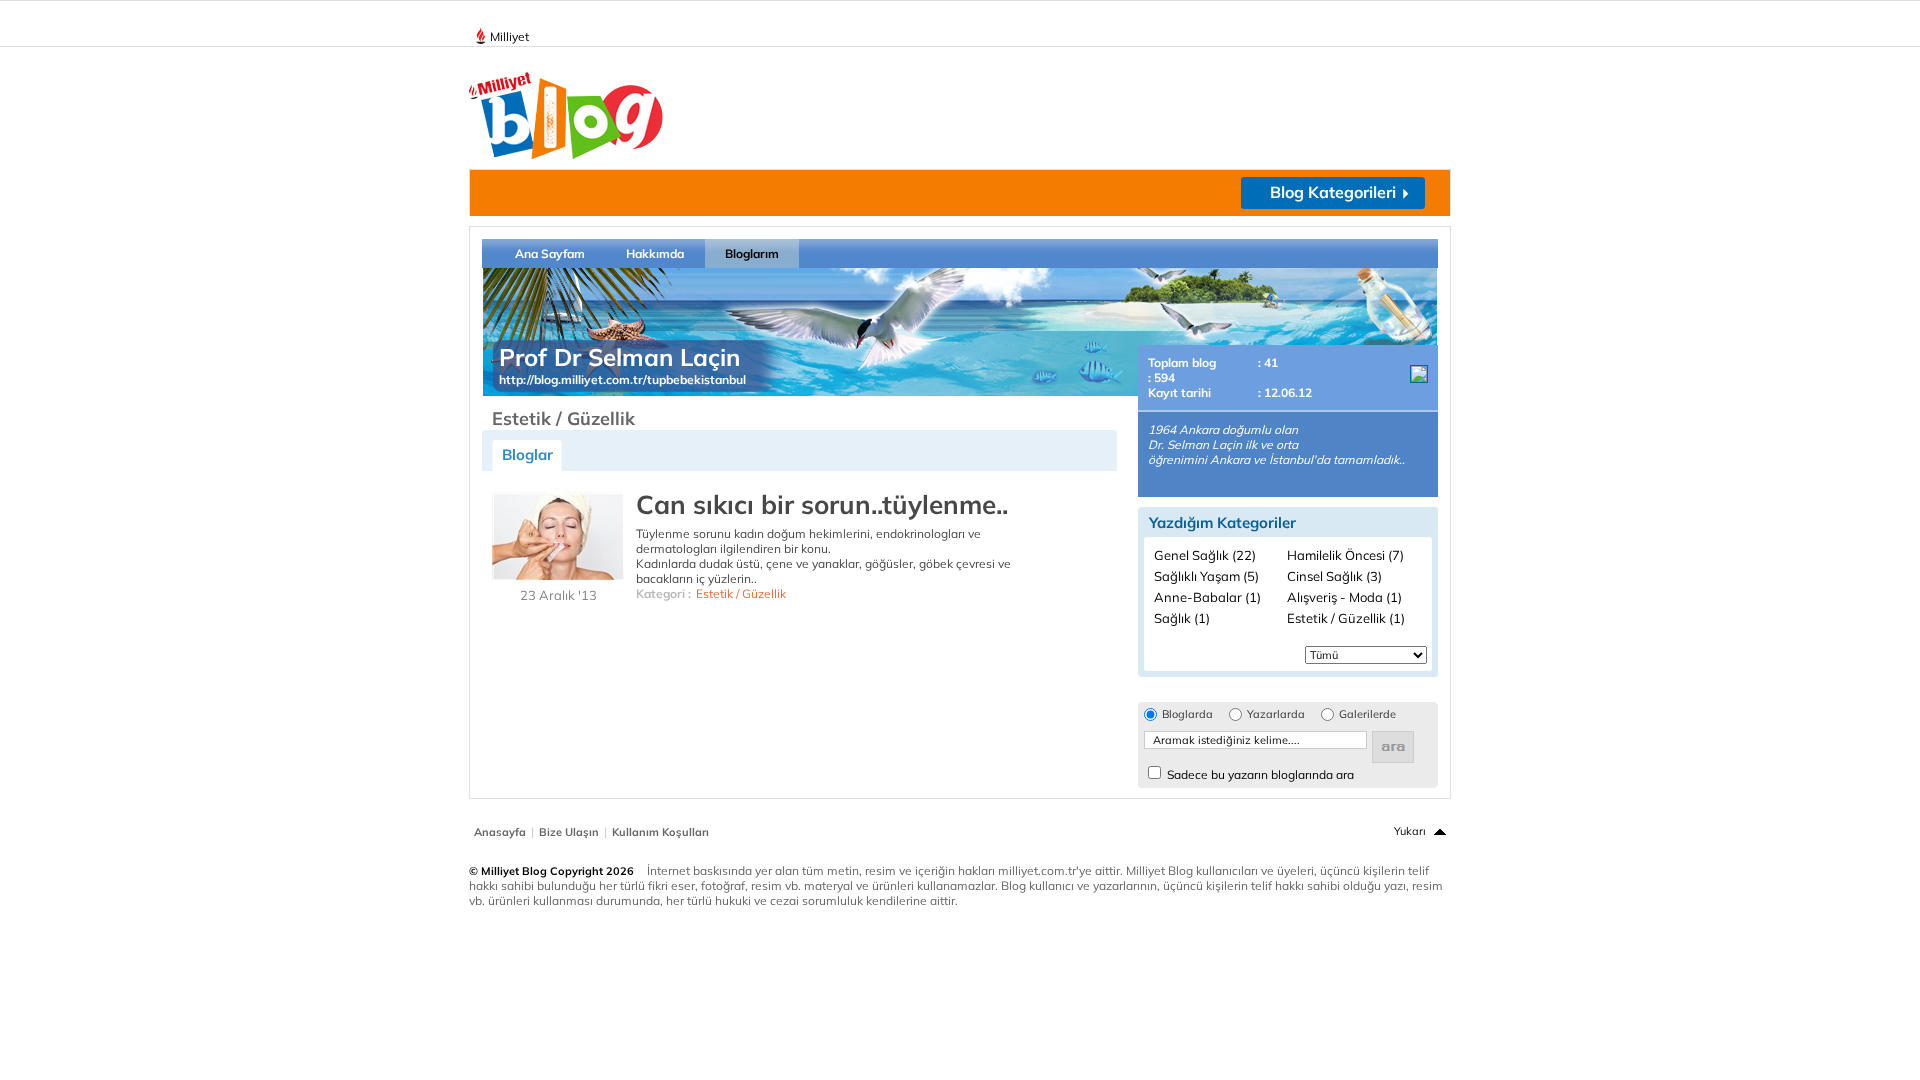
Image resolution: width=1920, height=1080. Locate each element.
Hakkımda (655, 253)
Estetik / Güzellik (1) (1346, 618)
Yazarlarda (1276, 714)
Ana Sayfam (550, 253)
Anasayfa (500, 832)
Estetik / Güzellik (741, 593)
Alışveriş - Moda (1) (1344, 597)
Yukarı (1410, 831)
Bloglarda (1187, 714)
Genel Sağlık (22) (1205, 555)
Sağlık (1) (1182, 618)
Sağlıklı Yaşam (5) (1206, 576)
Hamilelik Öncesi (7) (1345, 555)
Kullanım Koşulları (660, 832)
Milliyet (509, 36)
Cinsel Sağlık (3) (1334, 576)
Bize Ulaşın (569, 832)
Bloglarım (752, 253)
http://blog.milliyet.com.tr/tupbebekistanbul (622, 379)
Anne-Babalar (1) (1207, 597)
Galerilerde (1367, 714)
